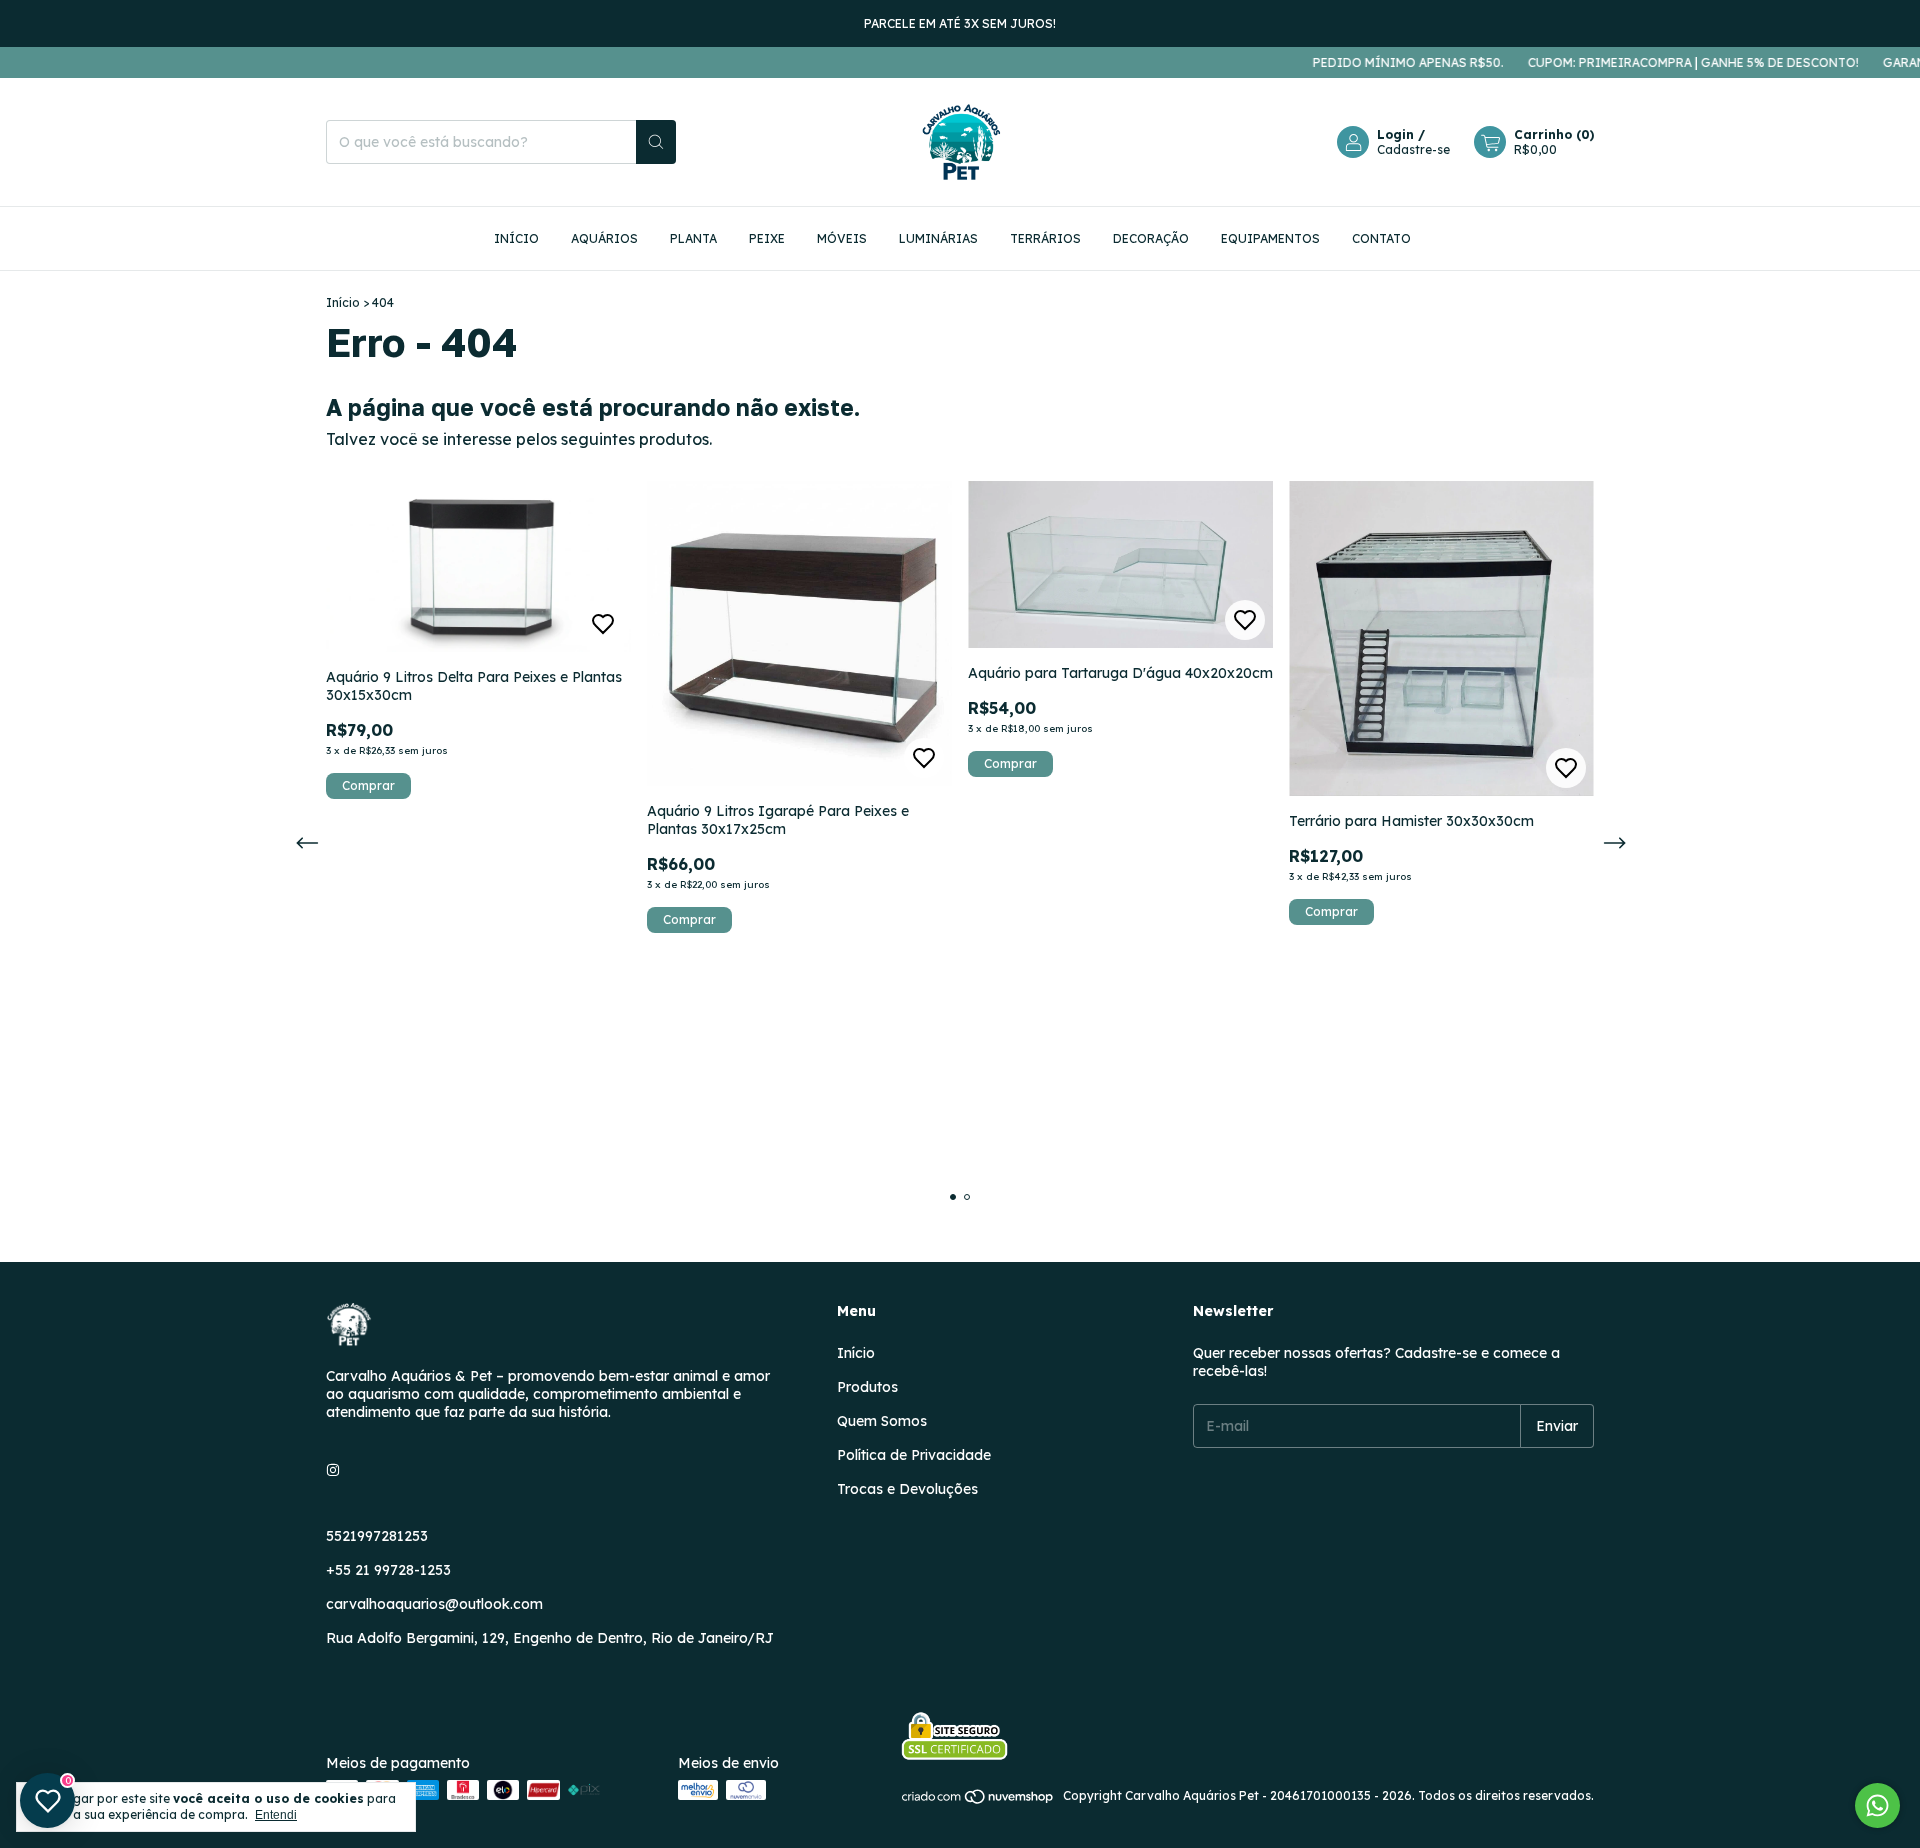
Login (1395, 134)
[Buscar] (656, 142)
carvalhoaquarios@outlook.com (434, 1604)
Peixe (767, 238)
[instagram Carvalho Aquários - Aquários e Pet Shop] (333, 1470)
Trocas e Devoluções (907, 1489)
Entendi (276, 1815)
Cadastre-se (1413, 149)
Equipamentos (1270, 238)
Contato (1381, 238)
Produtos (867, 1387)
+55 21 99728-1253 (388, 1570)
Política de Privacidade (914, 1455)
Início (516, 238)
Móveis (842, 238)
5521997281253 (377, 1536)
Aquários (604, 238)
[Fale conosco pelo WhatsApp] (1877, 1805)
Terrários (1045, 238)
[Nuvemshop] (978, 1800)
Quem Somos (882, 1421)
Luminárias (938, 238)
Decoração (1151, 238)
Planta (693, 238)
